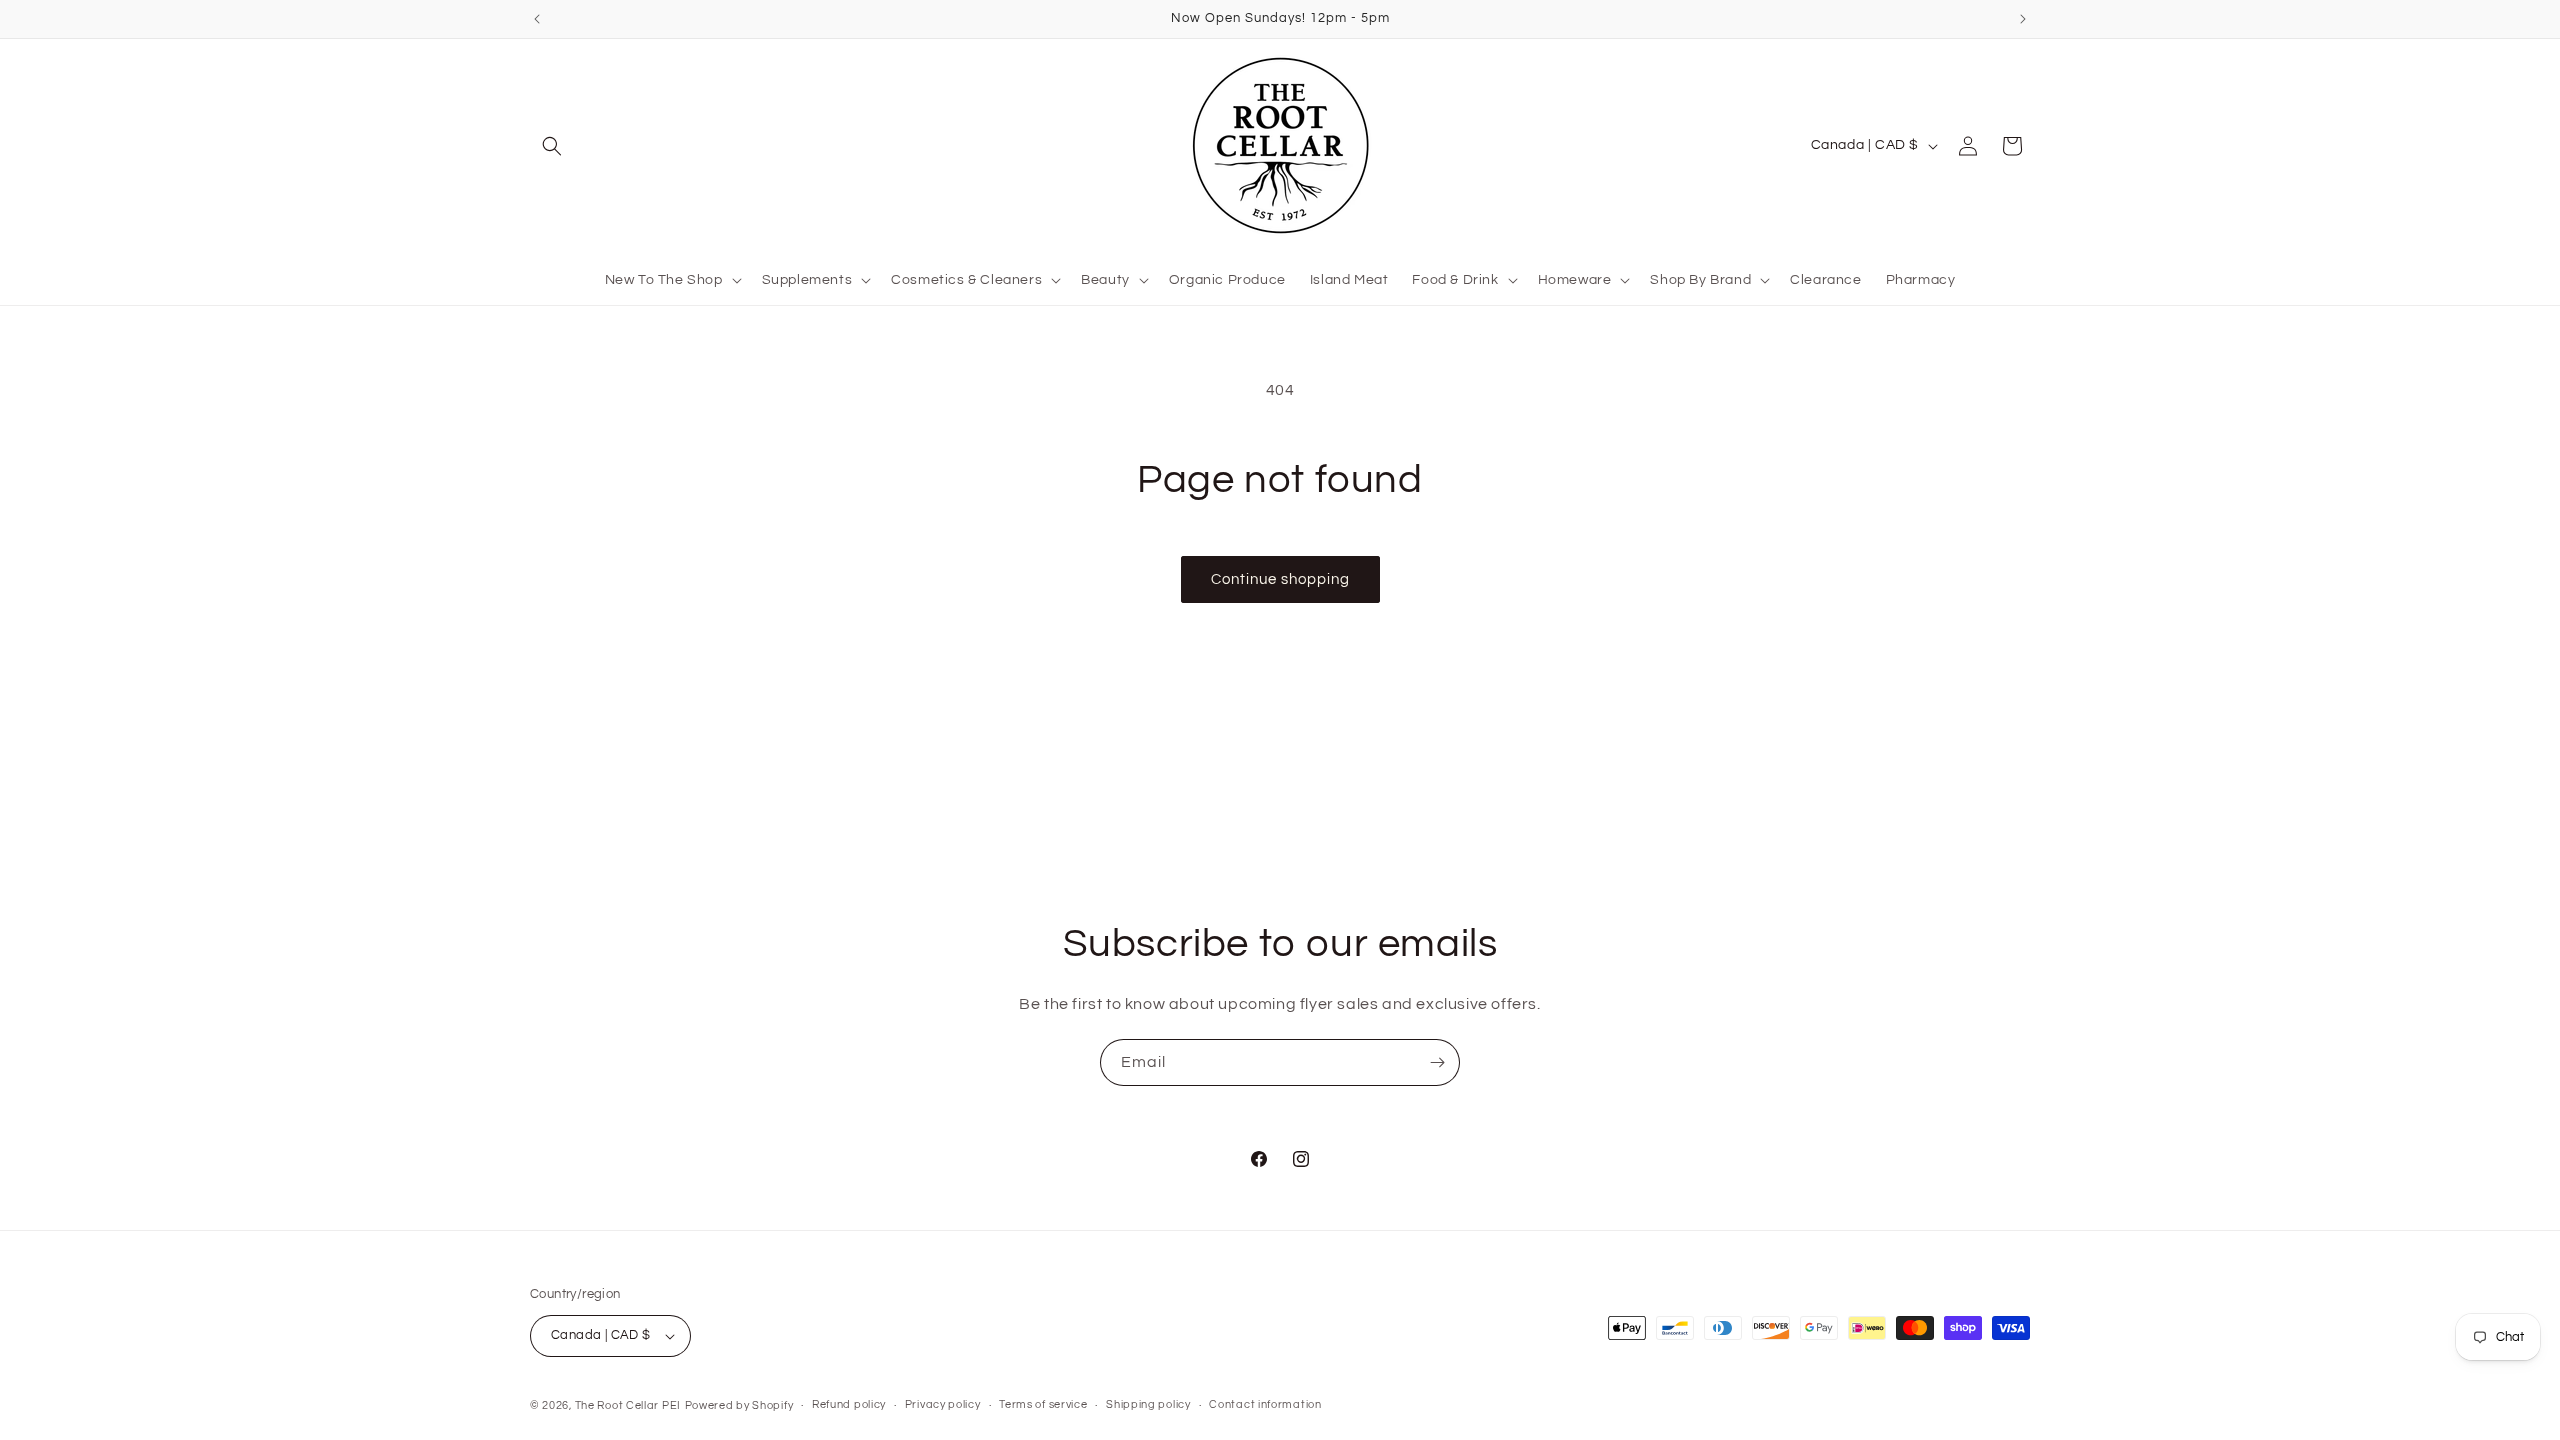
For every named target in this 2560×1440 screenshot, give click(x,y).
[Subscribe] (1437, 1062)
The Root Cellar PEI (628, 1405)
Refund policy (849, 1404)
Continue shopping (1280, 579)
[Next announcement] (2023, 19)
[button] (552, 146)
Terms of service (1043, 1404)
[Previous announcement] (537, 19)
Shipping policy (1148, 1404)
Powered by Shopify (739, 1405)
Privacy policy (943, 1404)
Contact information (1265, 1404)
